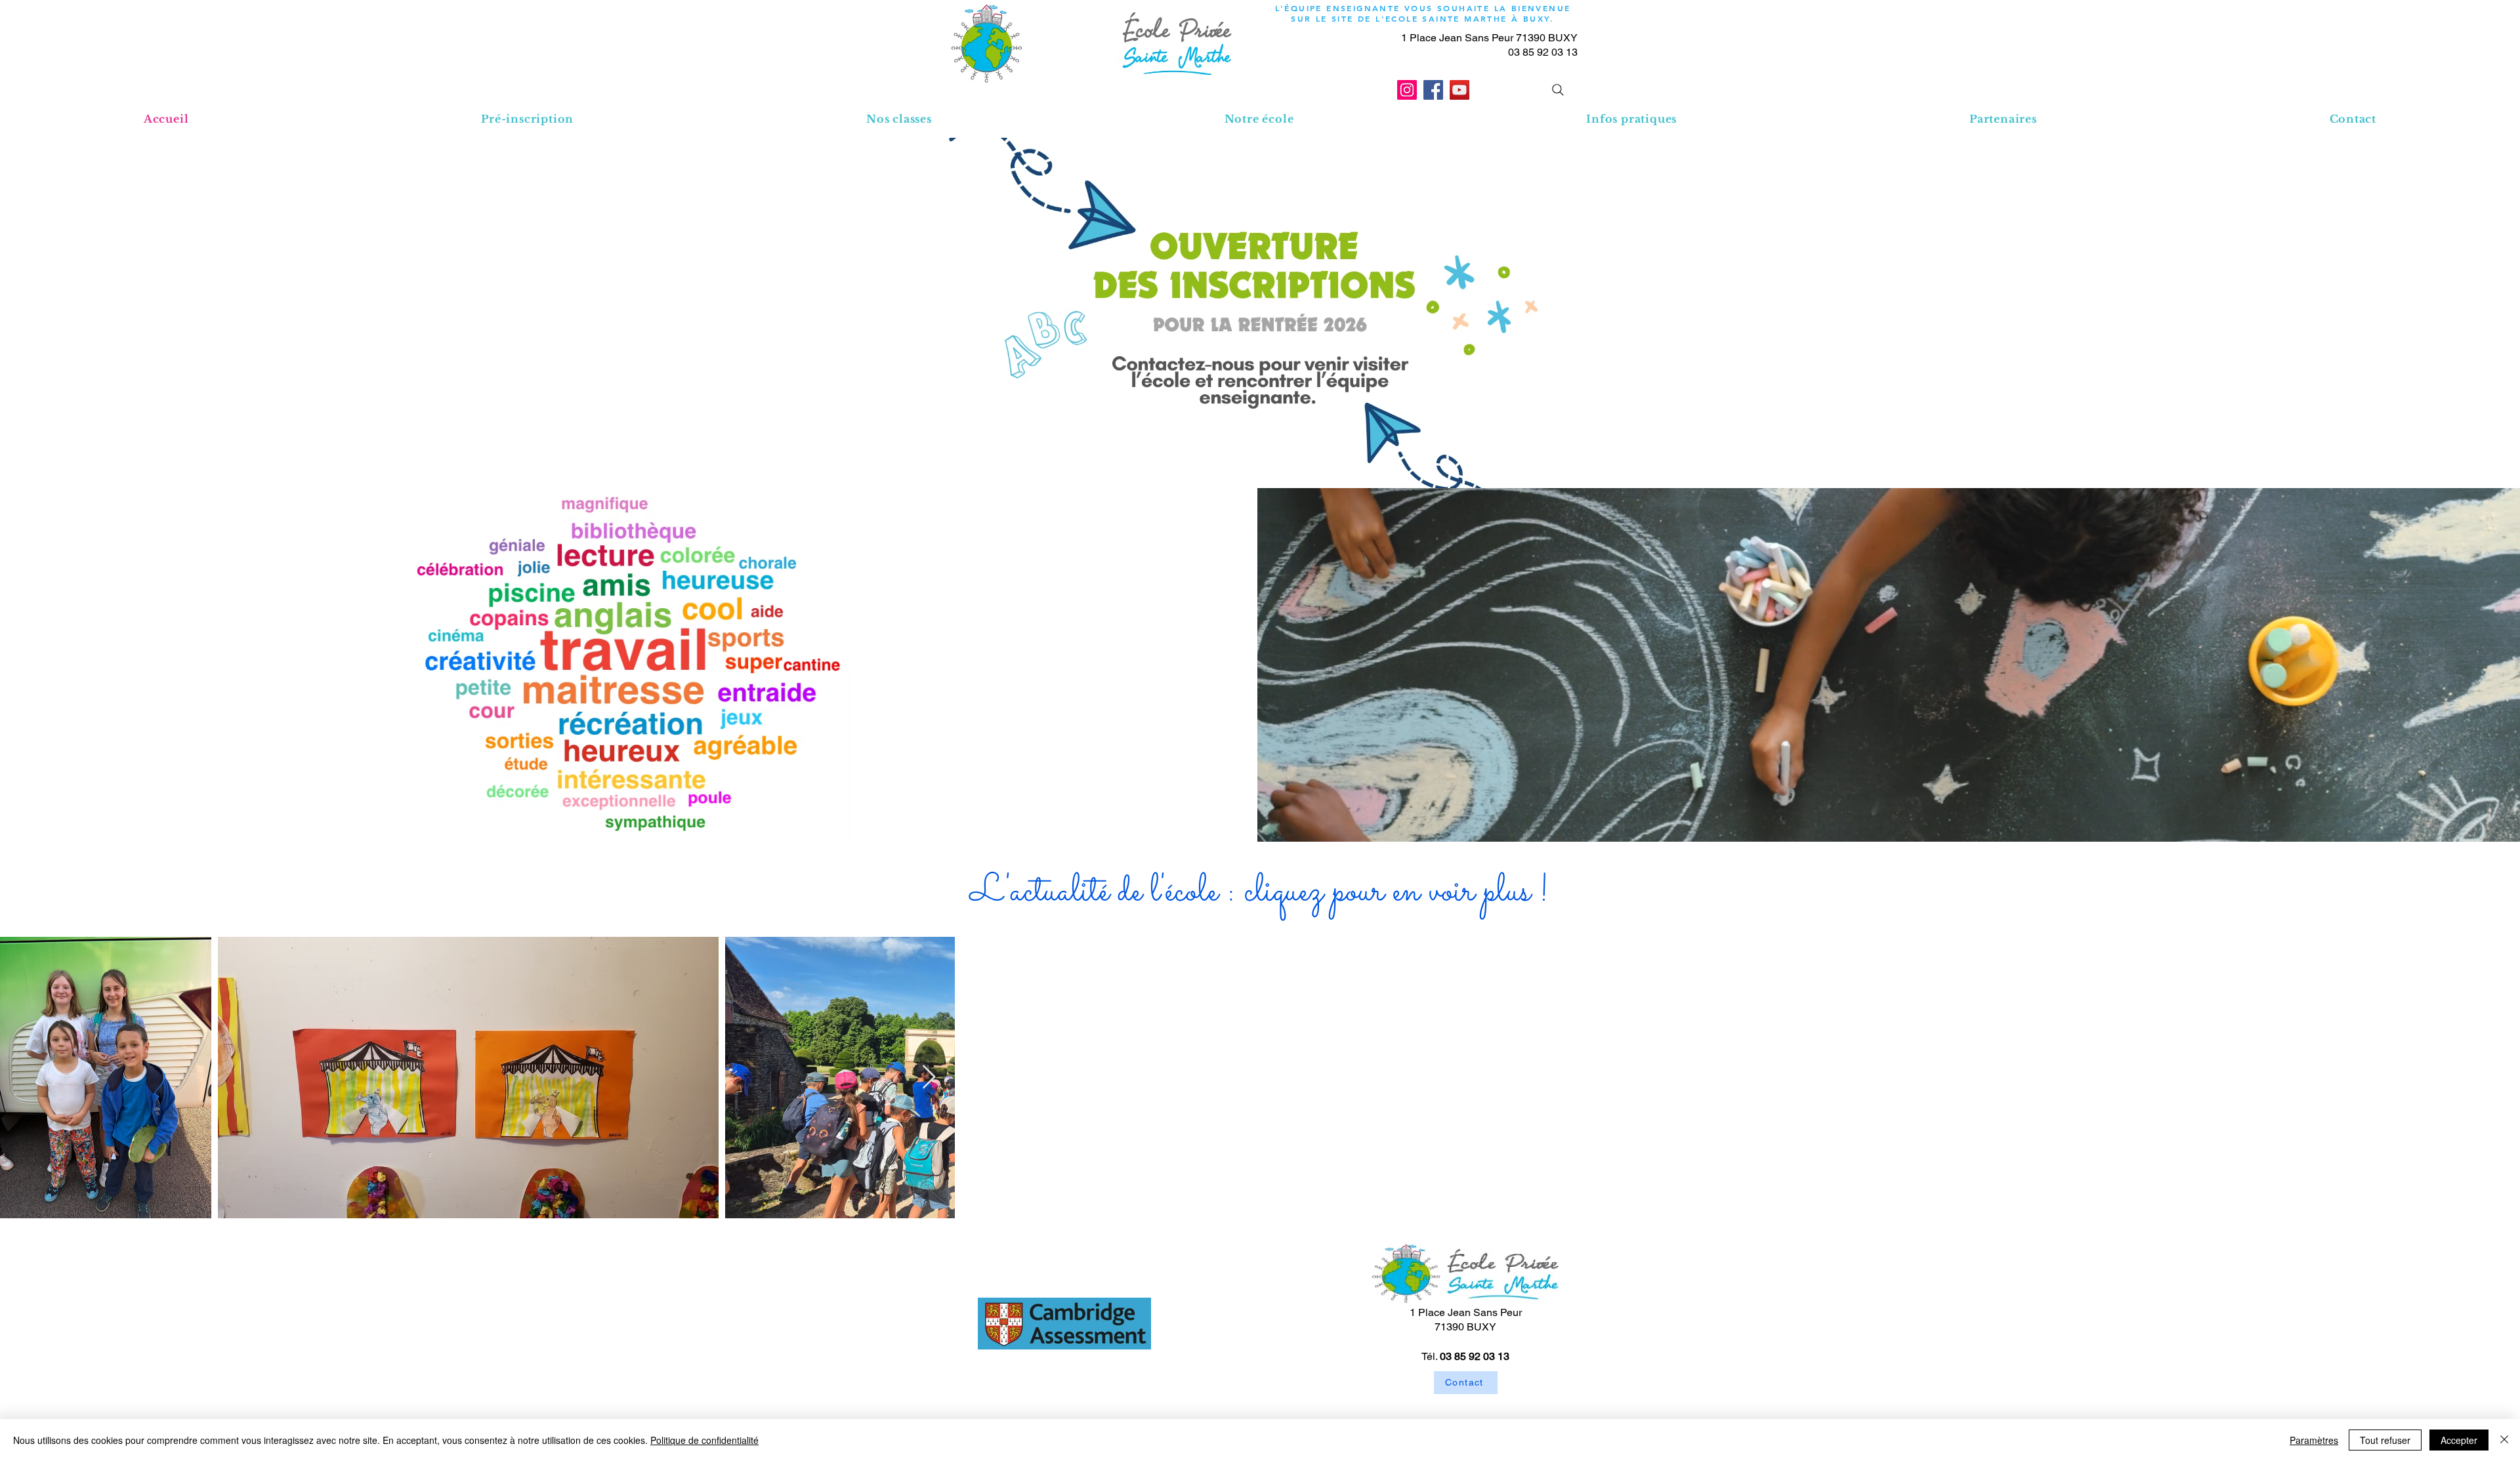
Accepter (2459, 1440)
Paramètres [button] (2314, 1440)
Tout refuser (2385, 1440)
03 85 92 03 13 (1543, 52)
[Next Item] (2497, 1078)
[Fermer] (2504, 1440)
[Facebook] (1433, 90)
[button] (899, 119)
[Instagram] (1407, 90)
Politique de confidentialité (704, 1440)
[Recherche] (1558, 90)
